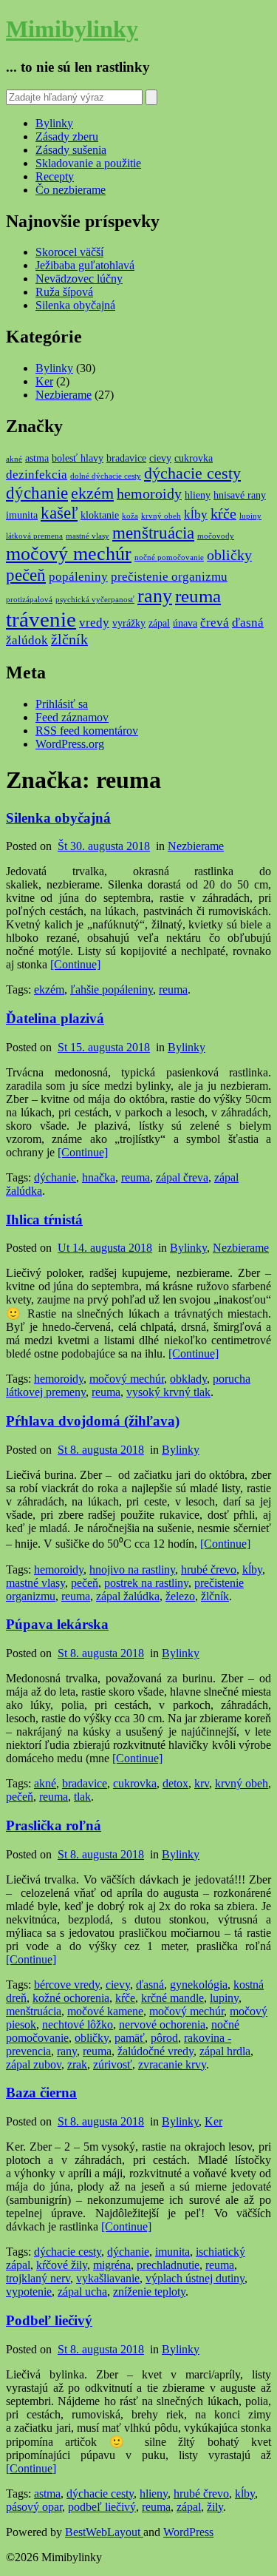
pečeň (26, 575)
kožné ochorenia (71, 1998)
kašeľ (59, 513)
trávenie (41, 619)
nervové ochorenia (162, 2024)
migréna (112, 2265)
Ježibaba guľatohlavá (85, 265)
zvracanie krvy (172, 2064)
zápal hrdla (225, 2051)
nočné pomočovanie (169, 557)
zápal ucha (82, 2292)
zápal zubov (34, 2064)
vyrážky (129, 623)
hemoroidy (149, 494)
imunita (22, 515)
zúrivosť (113, 2064)
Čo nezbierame (71, 190)
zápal (159, 623)
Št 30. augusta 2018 (104, 846)
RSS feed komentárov (87, 731)
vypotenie (29, 2292)
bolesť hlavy (78, 458)
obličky (229, 555)
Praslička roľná (54, 1825)
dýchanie (37, 493)
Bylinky (54, 123)
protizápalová (29, 600)
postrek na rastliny (146, 1583)
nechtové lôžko (78, 2024)
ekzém (92, 493)
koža (130, 516)
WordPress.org (70, 744)
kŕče (223, 514)
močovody (216, 536)
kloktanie (100, 515)
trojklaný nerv (38, 2278)
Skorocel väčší (69, 252)
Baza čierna (41, 2093)
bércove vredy (67, 1985)
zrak (77, 2064)
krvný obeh (161, 516)
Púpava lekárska (57, 1624)
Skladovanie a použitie (88, 163)
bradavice (126, 458)
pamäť (130, 2038)
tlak (82, 1797)
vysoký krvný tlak (168, 1392)
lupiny (250, 516)
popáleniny (78, 577)
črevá (215, 623)
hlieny (198, 495)
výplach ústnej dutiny (195, 2278)
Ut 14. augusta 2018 (105, 1248)
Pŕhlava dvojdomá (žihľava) (93, 1421)
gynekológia (199, 1985)
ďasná (248, 623)
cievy (160, 458)
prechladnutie (168, 2265)
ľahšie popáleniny (112, 989)
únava (185, 623)
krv (202, 1783)
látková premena (34, 536)
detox (175, 1783)
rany (155, 596)
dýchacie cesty (192, 473)
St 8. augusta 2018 (101, 1450)
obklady (188, 1379)
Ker (44, 381)
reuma (198, 596)
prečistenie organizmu (169, 577)
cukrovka (194, 458)
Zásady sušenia (71, 150)
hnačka (99, 1177)
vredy (94, 623)
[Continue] (75, 964)
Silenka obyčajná (75, 305)
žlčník (69, 640)
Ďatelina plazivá (55, 1018)
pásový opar (34, 2507)
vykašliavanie (108, 2278)
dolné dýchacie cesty (106, 476)
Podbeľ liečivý (49, 2320)
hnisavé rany (240, 495)
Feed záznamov (72, 717)
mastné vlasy (88, 536)
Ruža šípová (64, 292)
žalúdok (27, 640)
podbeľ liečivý (102, 2507)
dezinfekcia (37, 475)
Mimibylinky (72, 29)
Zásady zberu (67, 136)
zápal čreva (182, 1177)
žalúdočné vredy (155, 2051)
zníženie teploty (149, 2292)
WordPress (188, 2532)
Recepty (55, 176)
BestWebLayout (104, 2532)
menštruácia (153, 533)
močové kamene (105, 2011)
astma (37, 458)
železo (180, 1596)
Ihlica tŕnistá (44, 1220)
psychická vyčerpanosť (95, 600)
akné (14, 459)
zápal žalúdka (128, 1596)
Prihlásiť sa (62, 704)
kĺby (196, 515)
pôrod (164, 2038)
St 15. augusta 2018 (104, 1047)
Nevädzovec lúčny (79, 279)
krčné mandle (172, 1998)
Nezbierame (64, 395)
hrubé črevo (209, 1569)
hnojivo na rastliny (132, 1569)
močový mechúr (69, 554)
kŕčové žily (62, 2265)
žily (215, 2507)
